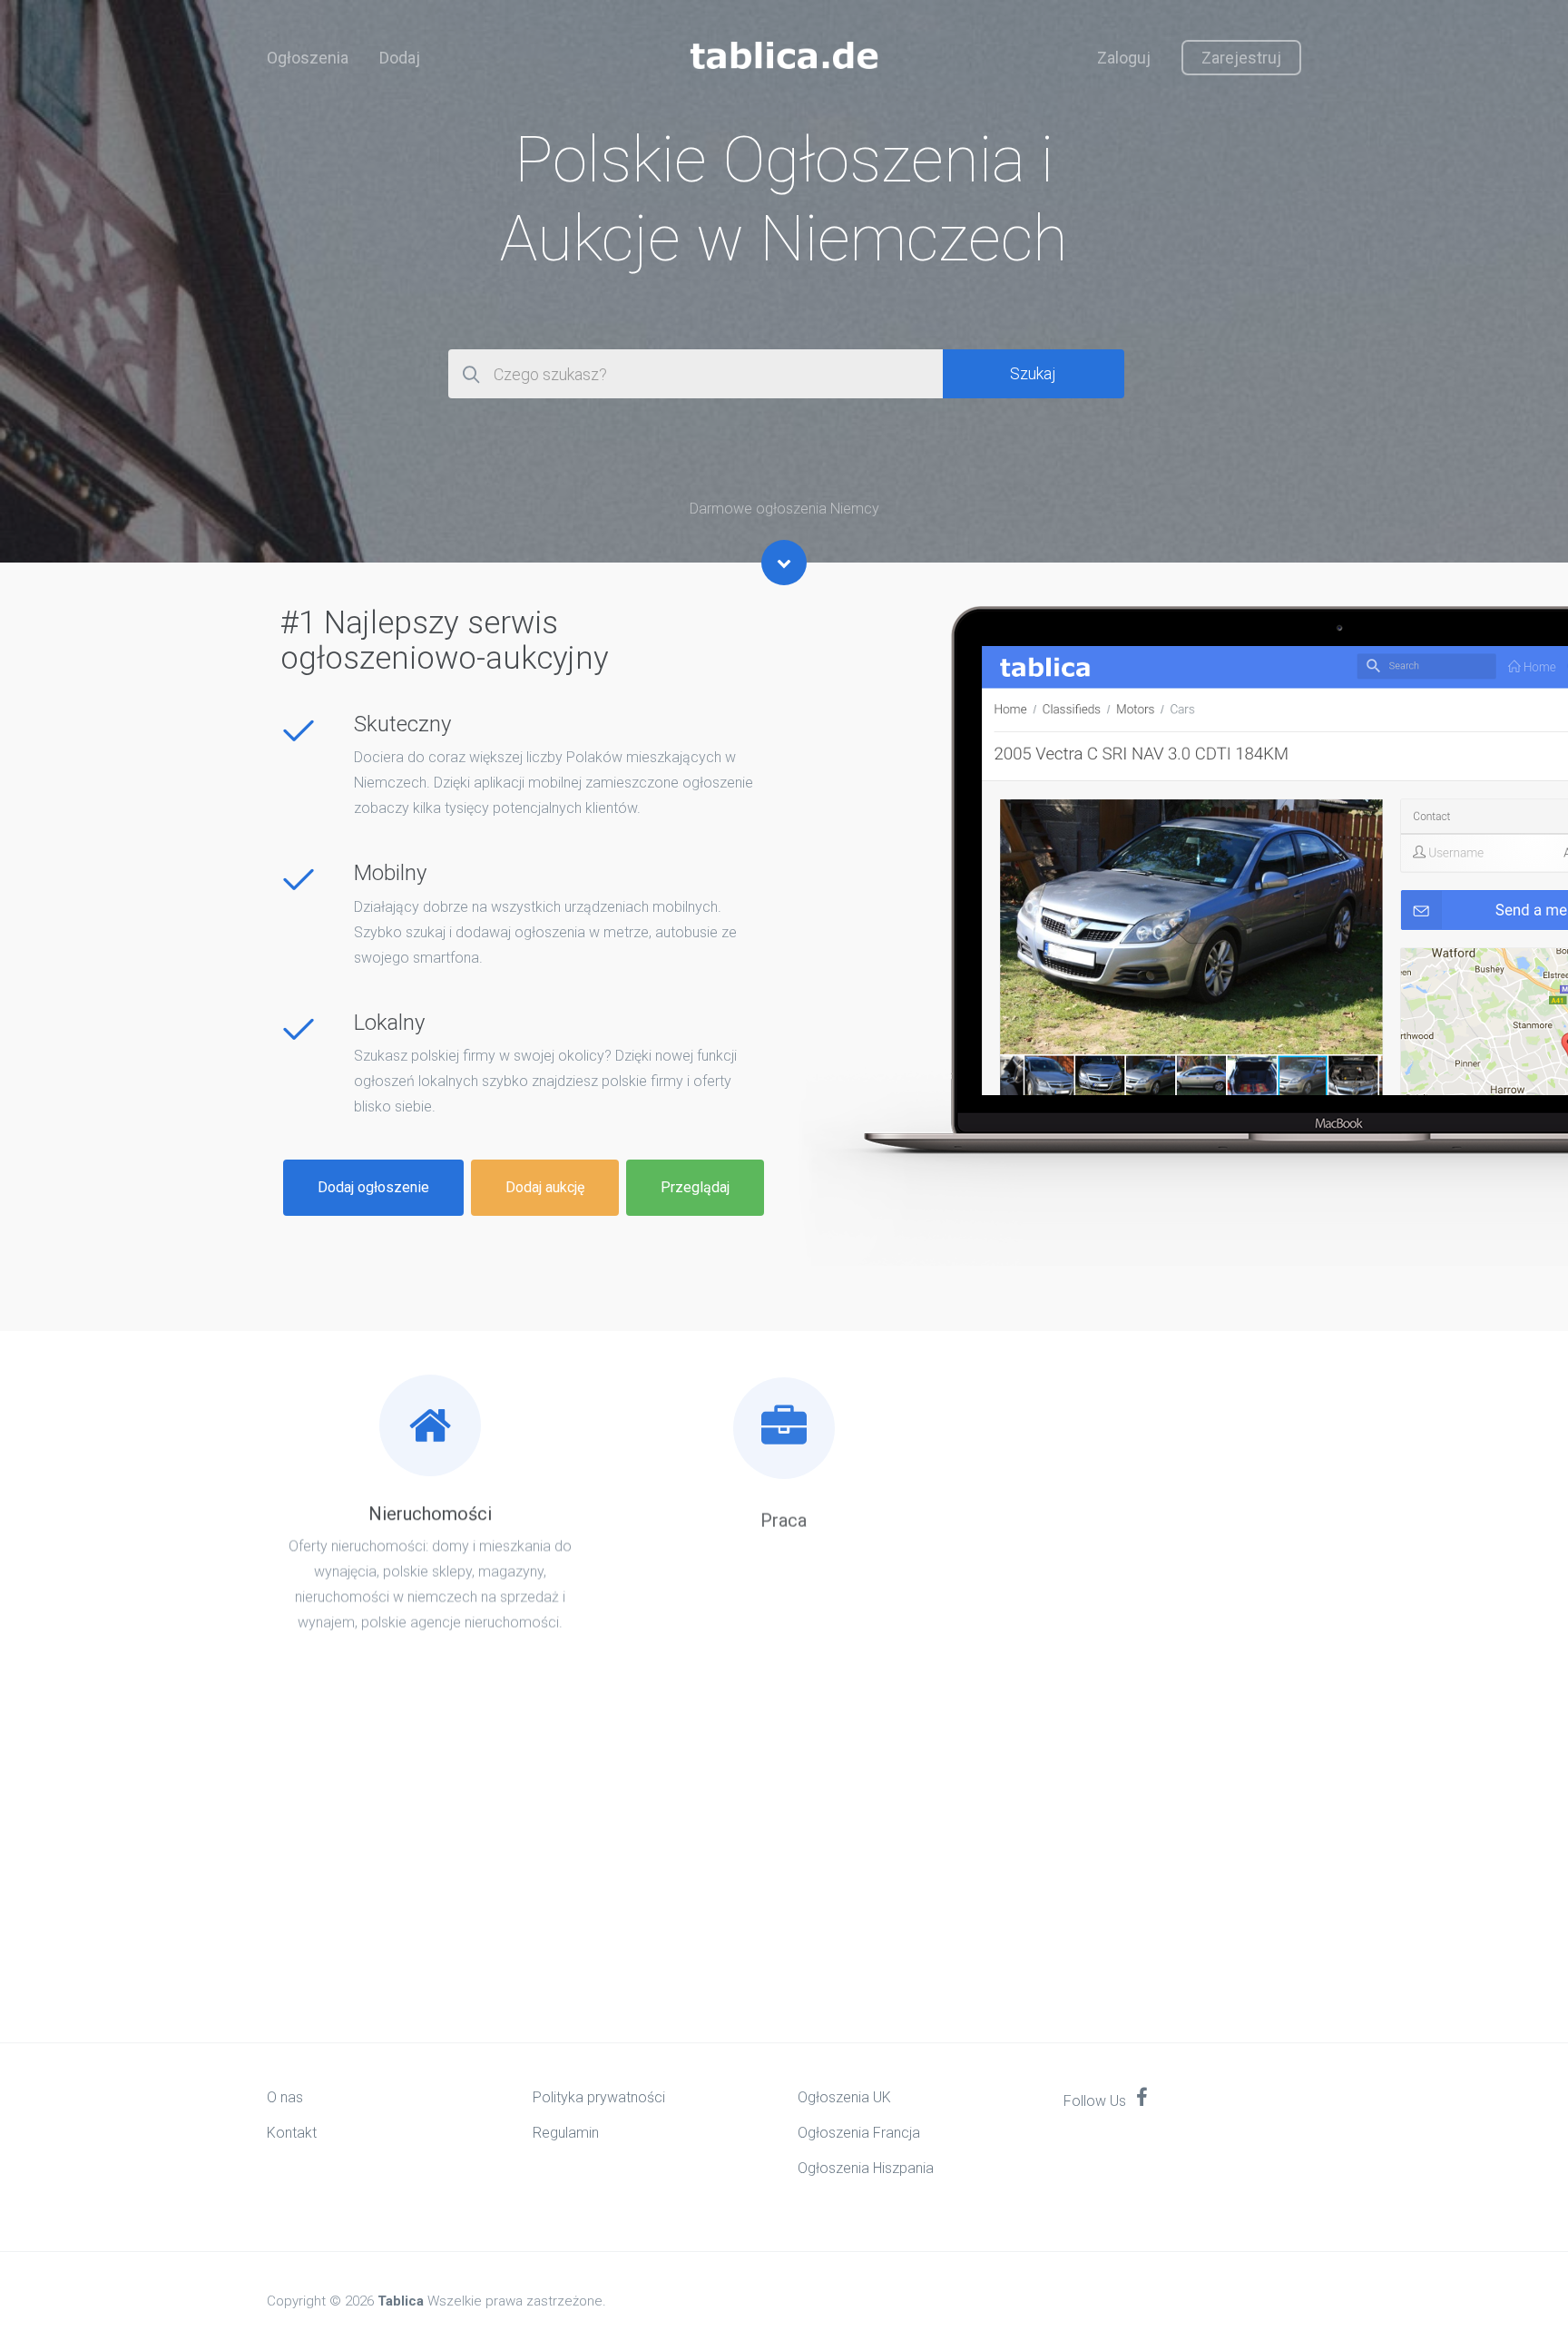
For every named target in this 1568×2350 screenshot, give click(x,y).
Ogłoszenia (308, 58)
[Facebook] (1142, 2099)
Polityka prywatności (599, 2097)
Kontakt (292, 2133)
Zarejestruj (1241, 58)
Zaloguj (1124, 58)
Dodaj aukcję (545, 1187)
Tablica (401, 2301)
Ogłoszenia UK (844, 2097)
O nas (285, 2097)
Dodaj (400, 58)
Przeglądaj (695, 1187)
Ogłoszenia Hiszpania (866, 2168)
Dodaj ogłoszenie (373, 1187)
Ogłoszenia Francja (859, 2133)
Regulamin (566, 2133)
